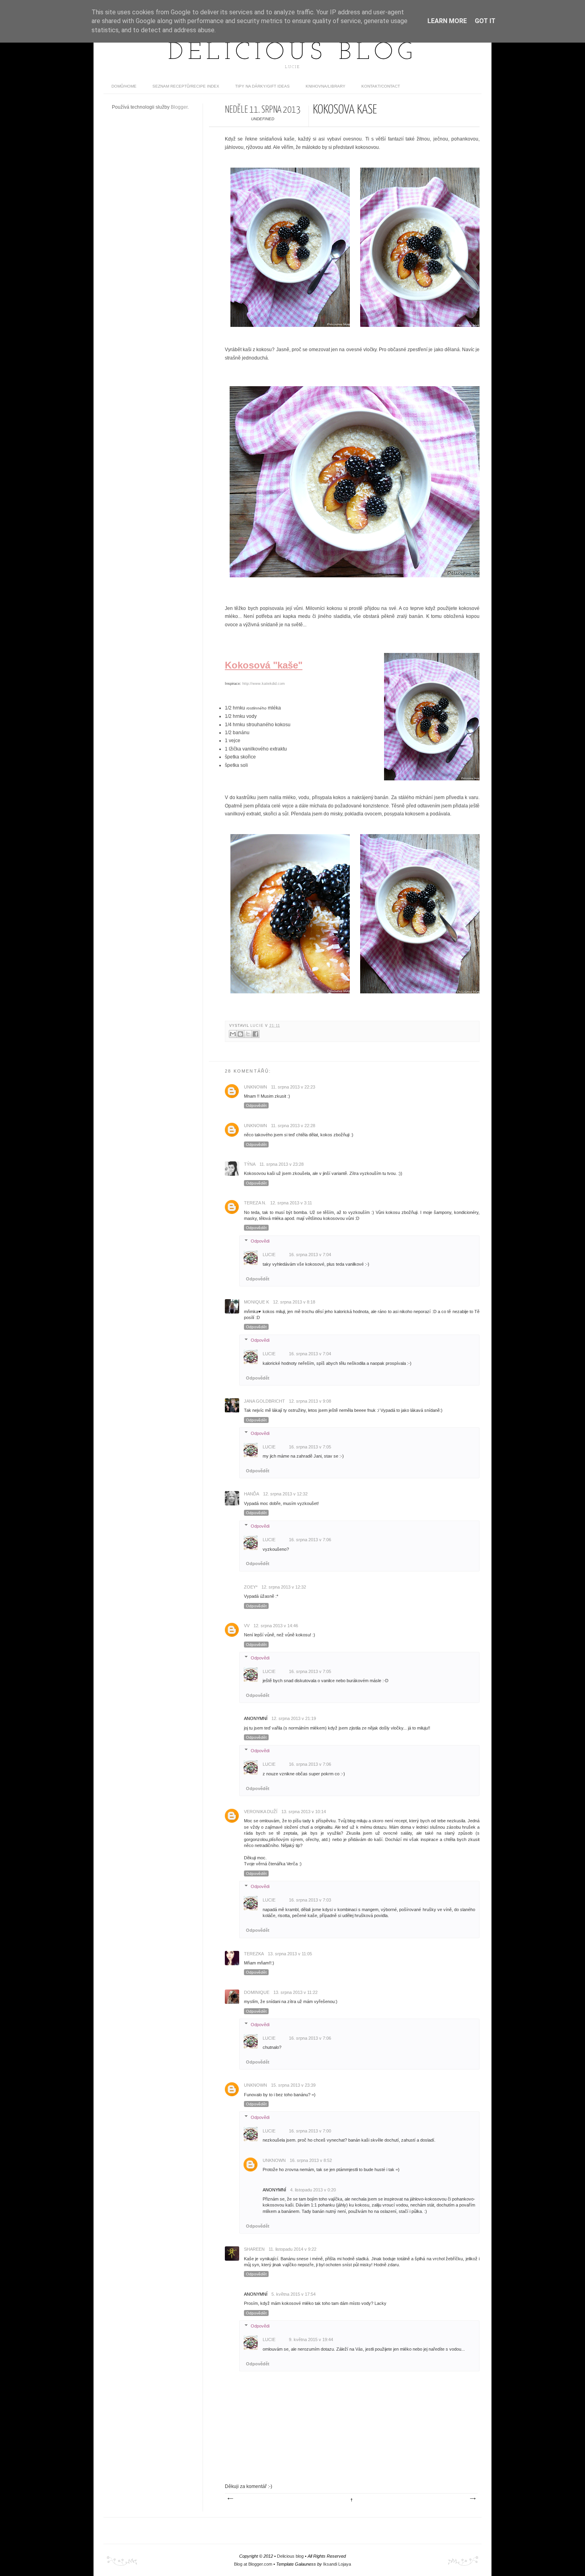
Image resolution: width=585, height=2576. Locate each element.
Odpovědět (256, 1105)
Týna (250, 1164)
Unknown (255, 1087)
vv (247, 1626)
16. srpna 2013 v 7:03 (310, 1900)
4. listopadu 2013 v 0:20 (313, 2190)
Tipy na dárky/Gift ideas (262, 86)
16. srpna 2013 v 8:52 (311, 2160)
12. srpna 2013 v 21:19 (294, 1718)
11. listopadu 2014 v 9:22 (292, 2249)
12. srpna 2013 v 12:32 (285, 1494)
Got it (485, 21)
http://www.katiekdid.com (264, 684)
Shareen (254, 2249)
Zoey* (251, 1587)
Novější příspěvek (230, 2499)
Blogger (179, 107)
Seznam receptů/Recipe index (186, 86)
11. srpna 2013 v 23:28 (282, 1164)
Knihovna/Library (326, 86)
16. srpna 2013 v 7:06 (310, 1540)
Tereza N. (255, 1203)
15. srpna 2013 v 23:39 (293, 2085)
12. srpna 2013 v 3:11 (291, 1203)
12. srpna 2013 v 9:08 (310, 1401)
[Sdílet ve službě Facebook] (255, 1034)
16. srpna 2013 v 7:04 (310, 1255)
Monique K (256, 1302)
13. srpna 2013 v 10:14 (304, 1812)
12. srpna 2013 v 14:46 (276, 1626)
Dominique (257, 1992)
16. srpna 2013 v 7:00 (310, 2131)
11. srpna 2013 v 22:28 (293, 1126)
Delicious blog (292, 53)
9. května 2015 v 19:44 (311, 2340)
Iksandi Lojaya (337, 2564)
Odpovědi (260, 1241)
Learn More (447, 21)
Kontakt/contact (381, 86)
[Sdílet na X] (248, 1034)
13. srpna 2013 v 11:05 (290, 1954)
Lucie (258, 1026)
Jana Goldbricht (264, 1401)
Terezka (254, 1954)
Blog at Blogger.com (253, 2564)
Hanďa (252, 1494)
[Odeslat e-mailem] (233, 1034)
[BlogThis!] (240, 1034)
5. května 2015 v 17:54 (293, 2294)
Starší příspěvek (472, 2499)
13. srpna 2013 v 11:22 (295, 1992)
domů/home (124, 86)
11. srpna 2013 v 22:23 (293, 1087)
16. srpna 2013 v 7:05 (310, 1447)
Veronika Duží (261, 1812)
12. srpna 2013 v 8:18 (294, 1302)
